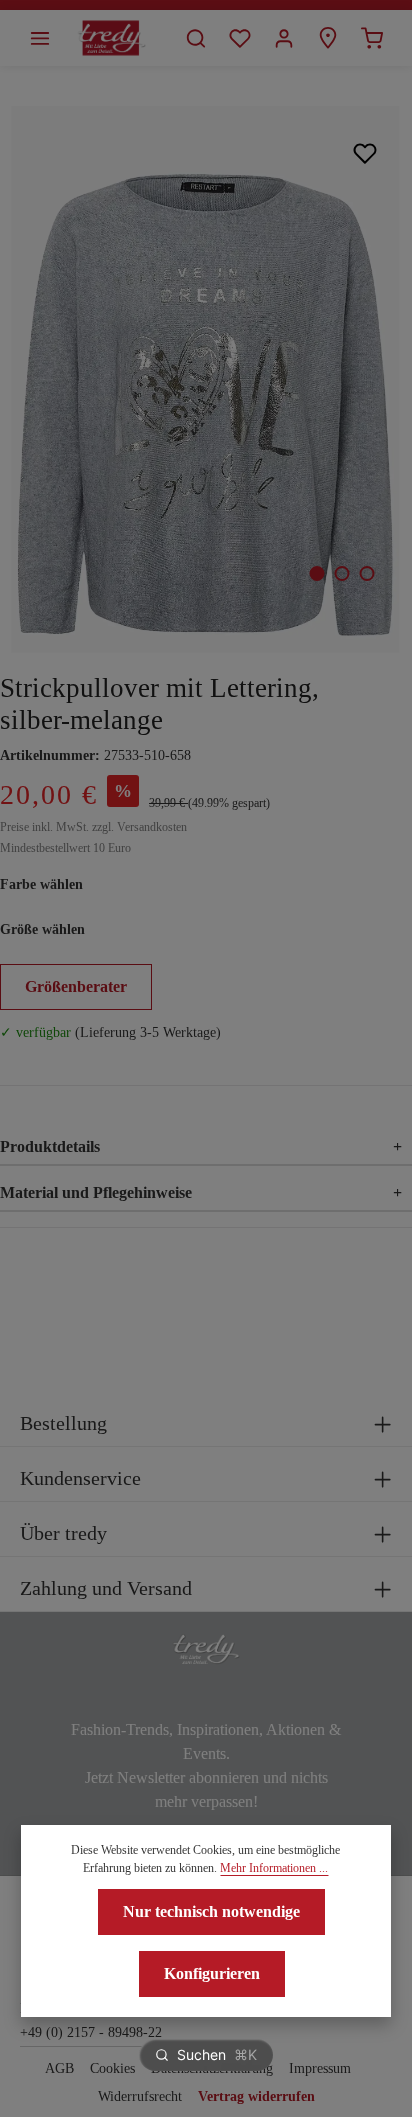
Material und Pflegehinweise (201, 1192)
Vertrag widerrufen (256, 2096)
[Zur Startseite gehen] (111, 38)
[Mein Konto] (284, 38)
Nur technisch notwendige (211, 1911)
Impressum (320, 2068)
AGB (59, 2068)
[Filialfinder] (328, 38)
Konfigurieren (212, 1973)
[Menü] (40, 38)
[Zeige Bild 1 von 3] (316, 573)
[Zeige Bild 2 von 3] (341, 573)
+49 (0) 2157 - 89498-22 (91, 2032)
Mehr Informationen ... (274, 1868)
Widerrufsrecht (140, 2096)
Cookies (112, 2068)
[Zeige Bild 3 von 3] (366, 573)
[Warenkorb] (372, 38)
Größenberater (76, 986)
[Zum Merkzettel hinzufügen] (365, 152)
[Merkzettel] (240, 38)
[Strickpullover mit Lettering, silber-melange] (205, 379)
